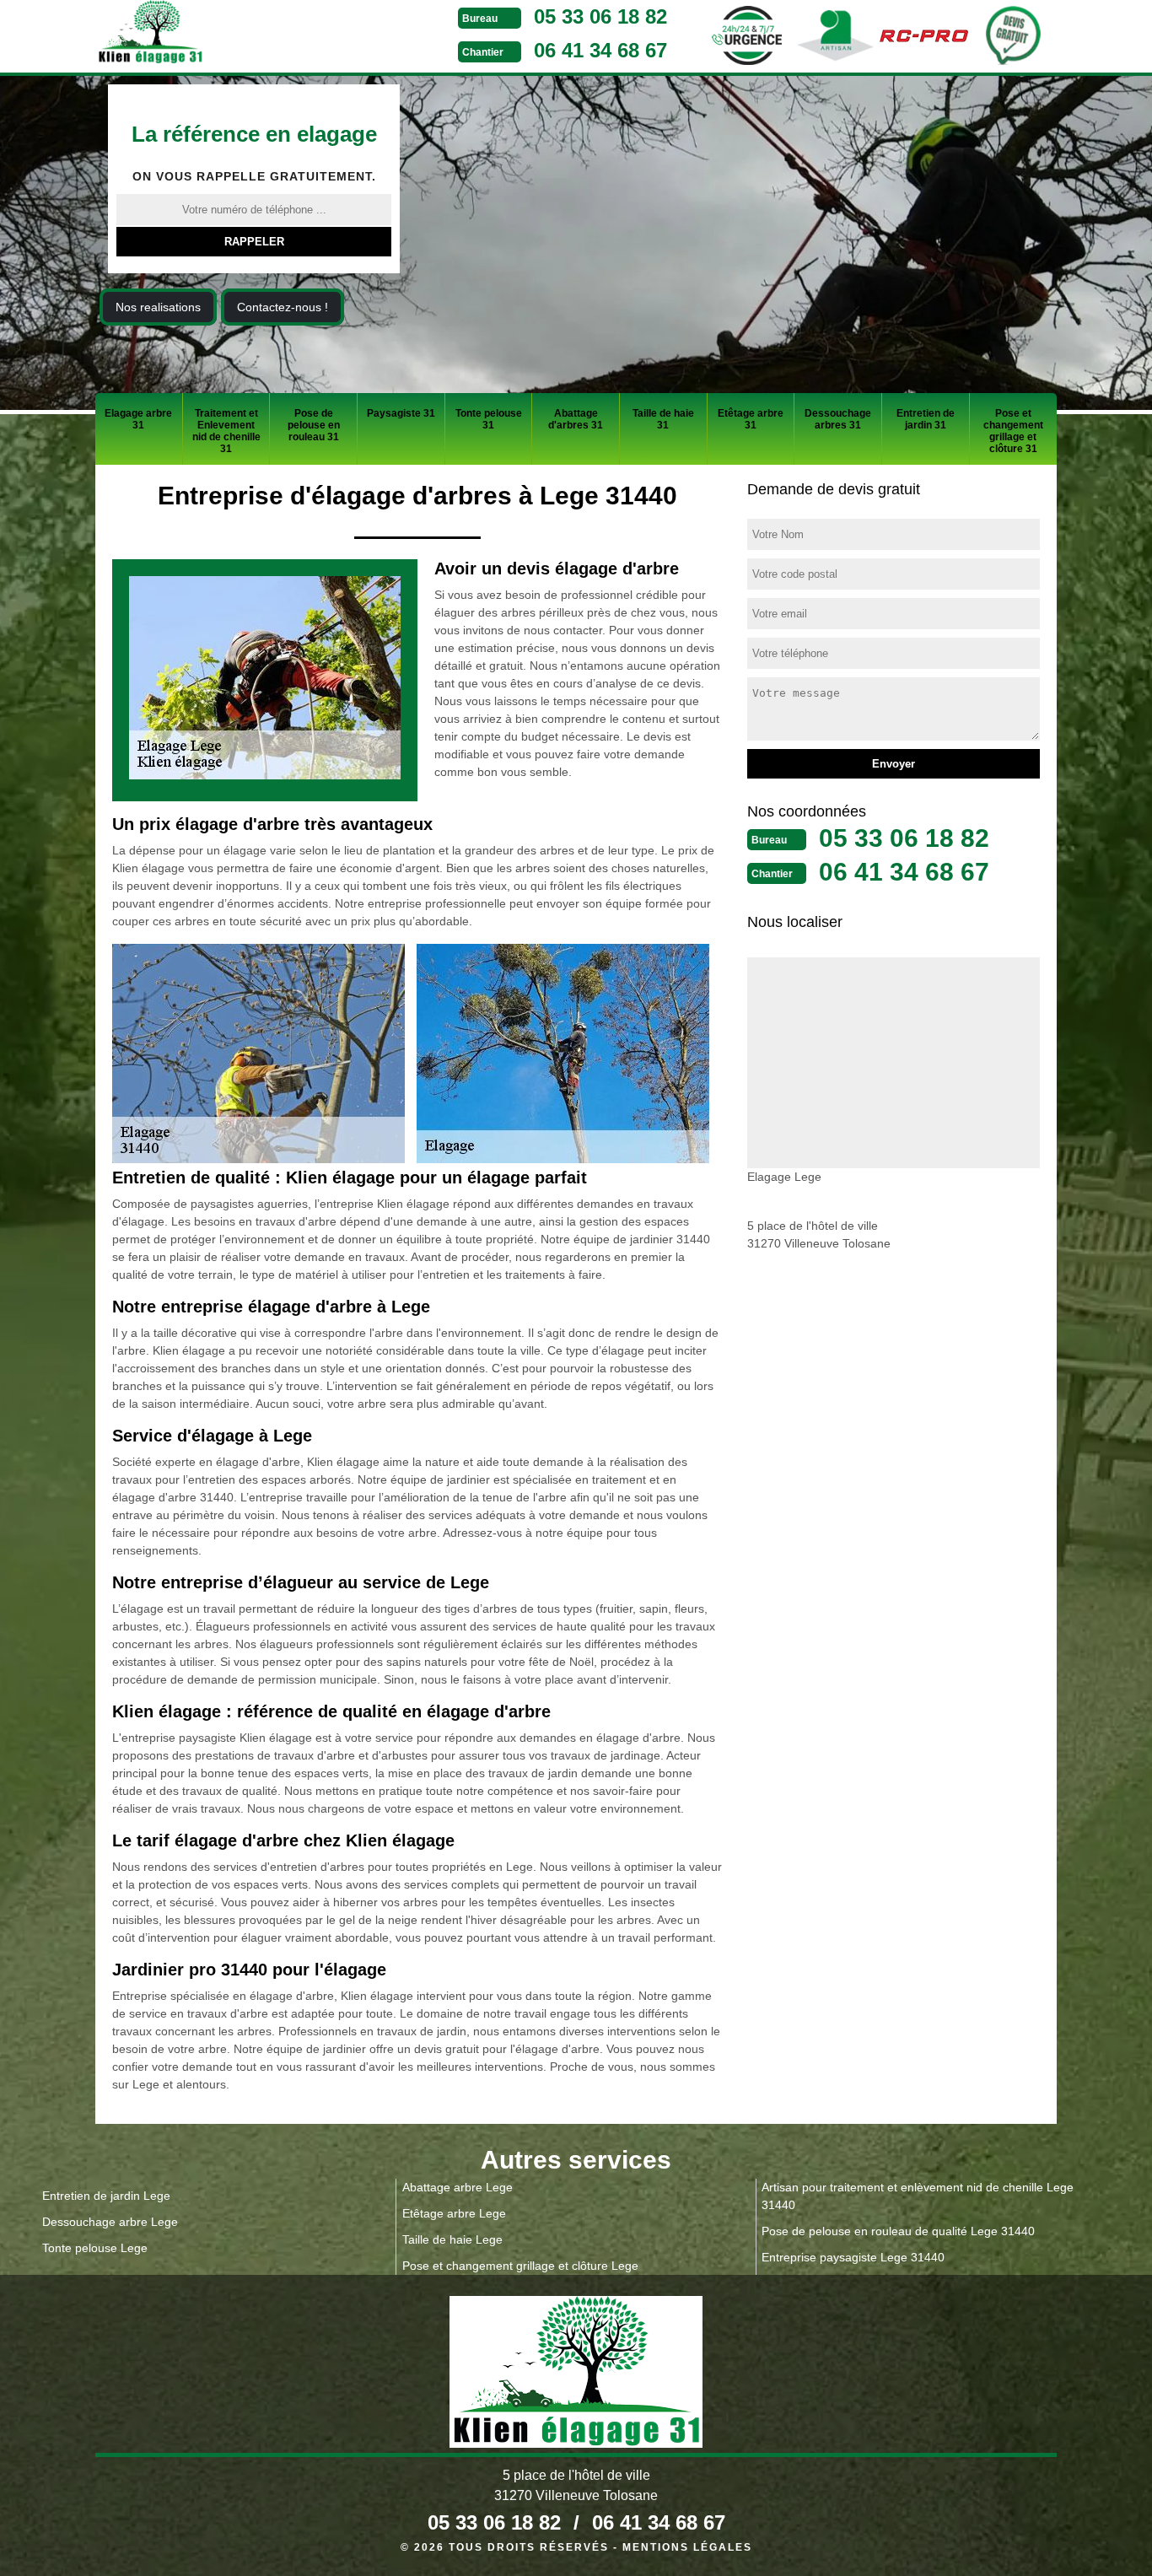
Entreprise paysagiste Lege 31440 (853, 2257)
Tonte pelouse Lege (95, 2248)
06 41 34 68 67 (600, 50)
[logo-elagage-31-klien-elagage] (213, 35)
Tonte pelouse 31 (489, 419)
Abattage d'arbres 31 (576, 419)
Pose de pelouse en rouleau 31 (314, 425)
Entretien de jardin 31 (926, 419)
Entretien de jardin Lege (106, 2196)
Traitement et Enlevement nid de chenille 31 (226, 431)
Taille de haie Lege (452, 2239)
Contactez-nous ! (283, 307)
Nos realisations (158, 307)
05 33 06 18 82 (600, 16)
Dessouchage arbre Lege (110, 2222)
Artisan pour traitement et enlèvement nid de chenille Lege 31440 (918, 2196)
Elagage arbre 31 (138, 419)
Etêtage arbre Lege (454, 2213)
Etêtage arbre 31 (751, 419)
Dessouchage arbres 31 (838, 419)
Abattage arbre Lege (458, 2187)
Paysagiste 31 (401, 413)
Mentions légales (687, 2547)
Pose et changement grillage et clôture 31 (1013, 431)
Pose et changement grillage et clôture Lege (520, 2266)
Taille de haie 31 (663, 419)
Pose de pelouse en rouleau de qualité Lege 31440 (898, 2231)
